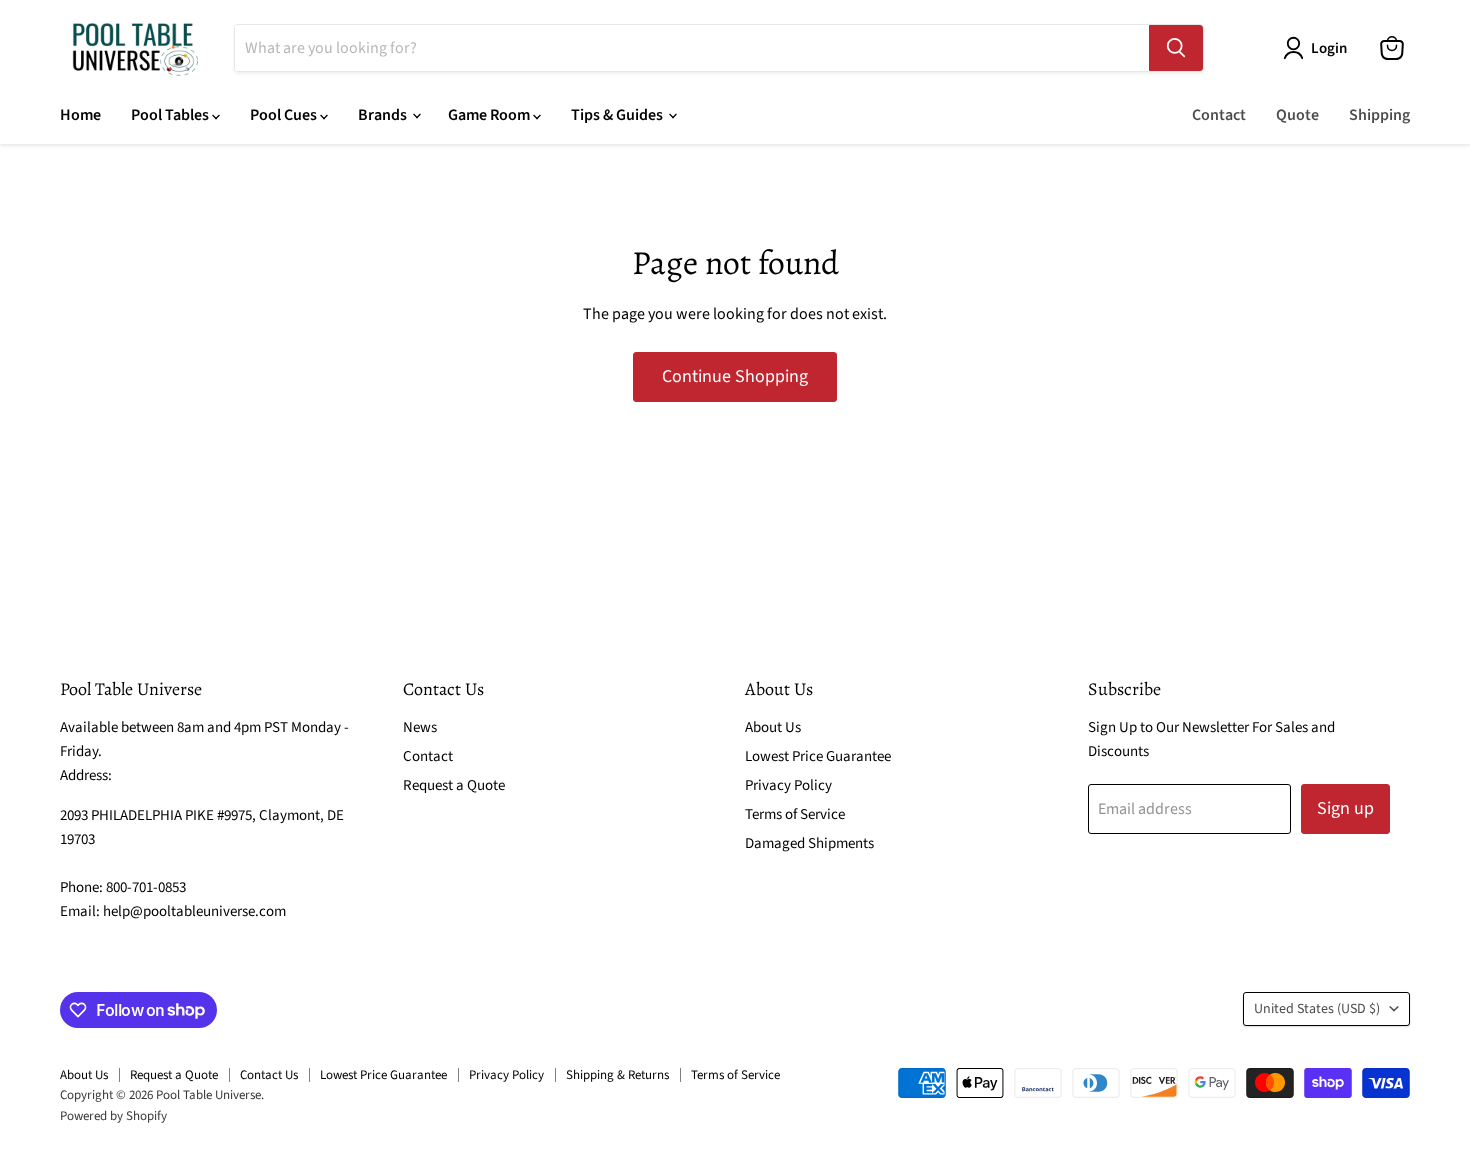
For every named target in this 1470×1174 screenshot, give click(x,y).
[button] (1319, 48)
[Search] (1176, 48)
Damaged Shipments (809, 843)
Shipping (1379, 115)
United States (1317, 1009)
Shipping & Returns (617, 1075)
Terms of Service (795, 814)
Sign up (1345, 808)
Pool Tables (171, 115)
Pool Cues (285, 115)
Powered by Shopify (113, 1116)
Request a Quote (454, 785)
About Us (773, 727)
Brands (384, 115)
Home (80, 115)
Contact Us (269, 1075)
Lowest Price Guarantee (818, 756)
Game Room (490, 115)
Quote (1297, 115)
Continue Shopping (735, 376)
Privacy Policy (788, 785)
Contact (1219, 115)
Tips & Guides (618, 115)
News (420, 727)
